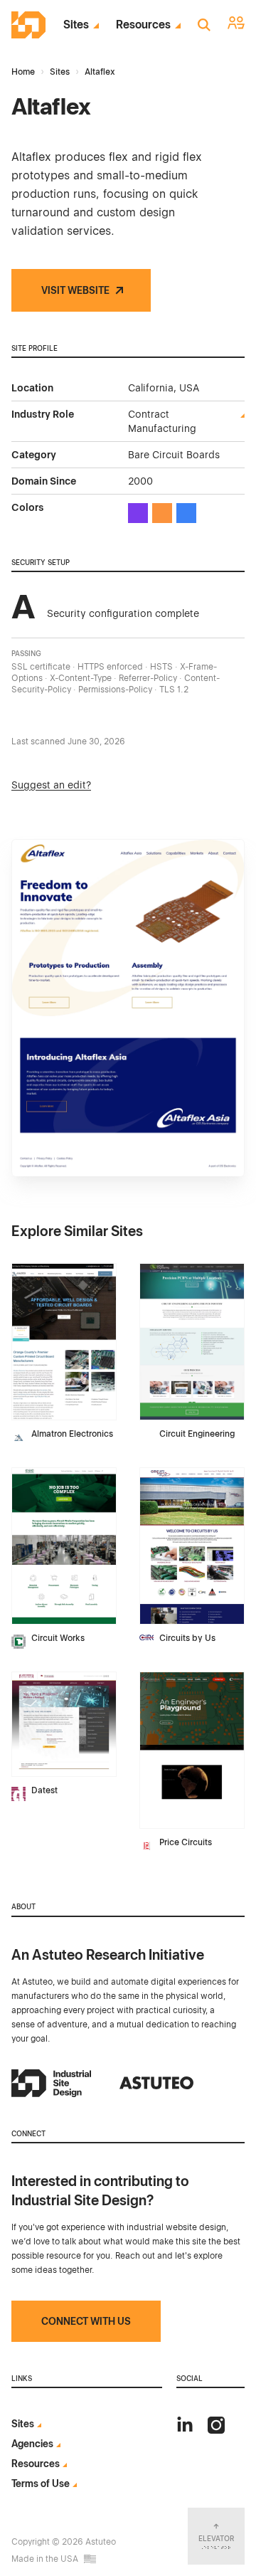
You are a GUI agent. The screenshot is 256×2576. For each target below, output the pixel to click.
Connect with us (86, 2321)
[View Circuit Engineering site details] (192, 1342)
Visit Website (75, 290)
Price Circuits (186, 1842)
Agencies (32, 2444)
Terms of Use (41, 2483)
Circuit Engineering (197, 1434)
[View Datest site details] (64, 1724)
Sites (76, 25)
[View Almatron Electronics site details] (64, 1342)
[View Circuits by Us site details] (192, 1546)
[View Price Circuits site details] (192, 1750)
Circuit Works (58, 1638)
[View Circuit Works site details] (64, 1546)
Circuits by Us (187, 1638)
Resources (143, 25)
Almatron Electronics (72, 1434)
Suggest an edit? (51, 785)
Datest (44, 1790)
